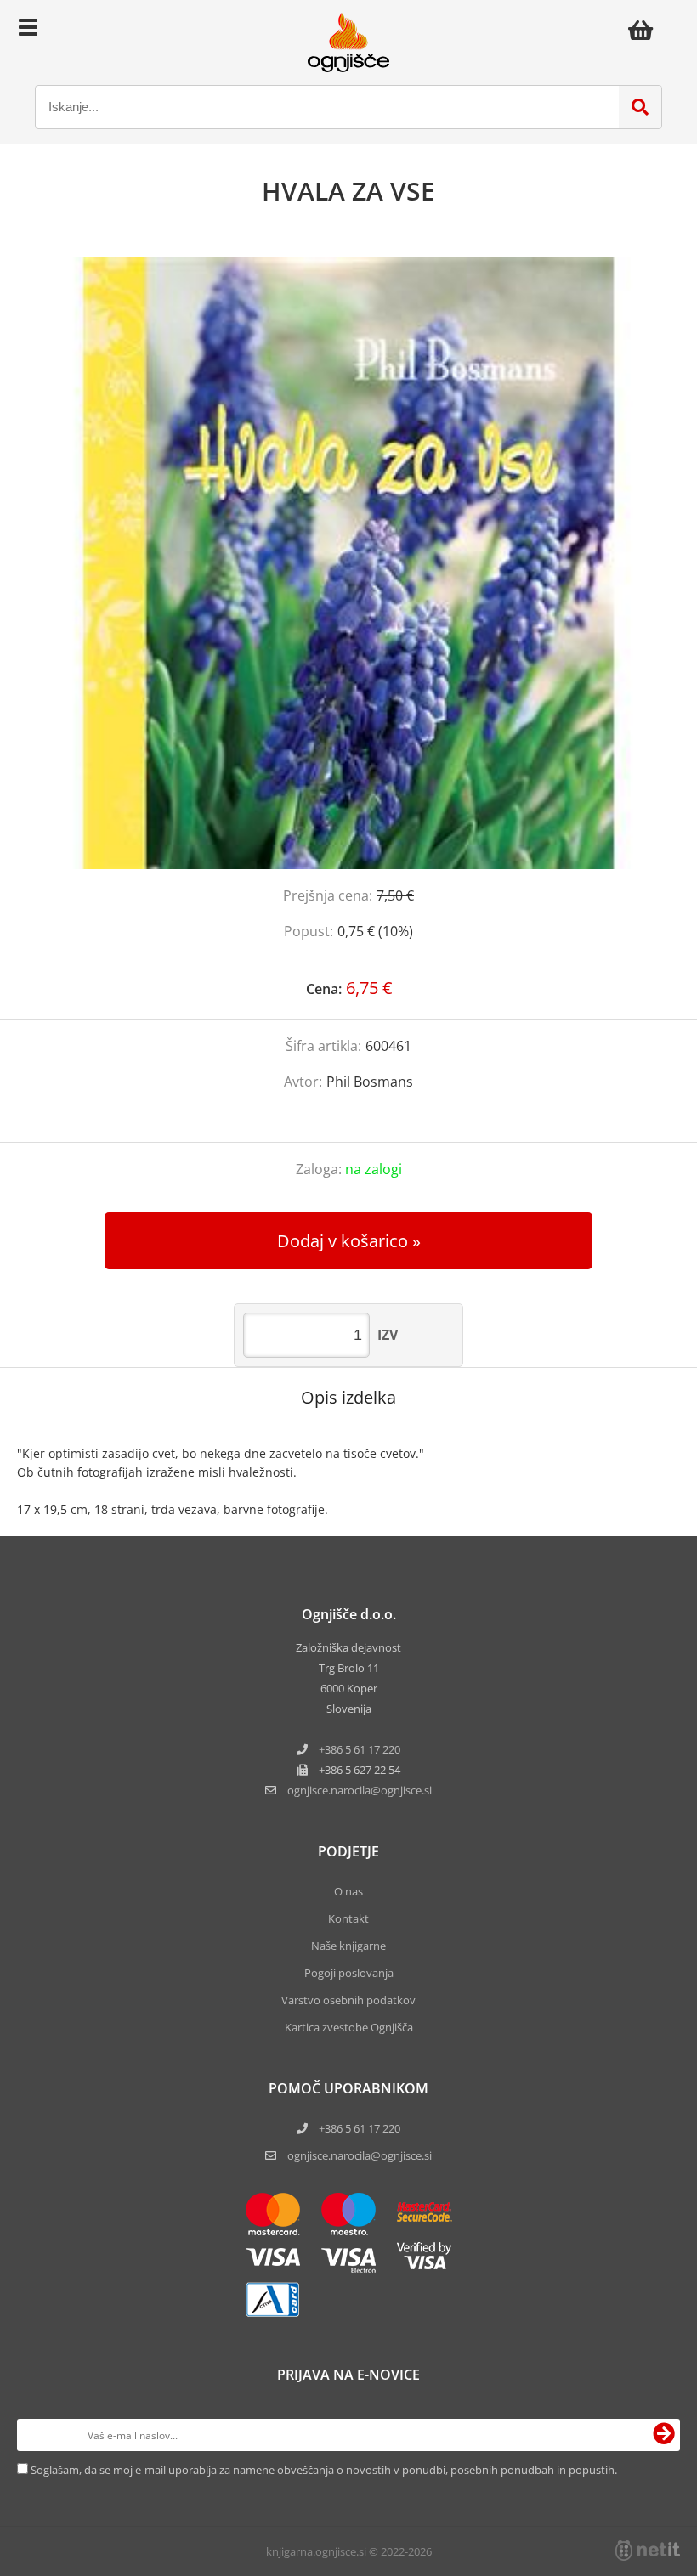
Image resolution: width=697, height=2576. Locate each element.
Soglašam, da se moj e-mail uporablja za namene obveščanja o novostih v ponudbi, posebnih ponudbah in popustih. (324, 2470)
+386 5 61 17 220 (360, 1749)
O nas (348, 1891)
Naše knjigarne (348, 1946)
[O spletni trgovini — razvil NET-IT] (648, 2551)
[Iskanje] (640, 107)
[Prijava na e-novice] (664, 2435)
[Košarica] (645, 30)
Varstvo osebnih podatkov (348, 2000)
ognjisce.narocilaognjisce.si (360, 1790)
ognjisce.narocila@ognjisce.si (360, 2155)
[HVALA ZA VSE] (348, 563)
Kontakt (348, 1918)
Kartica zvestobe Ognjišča (349, 2027)
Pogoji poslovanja (349, 1973)
